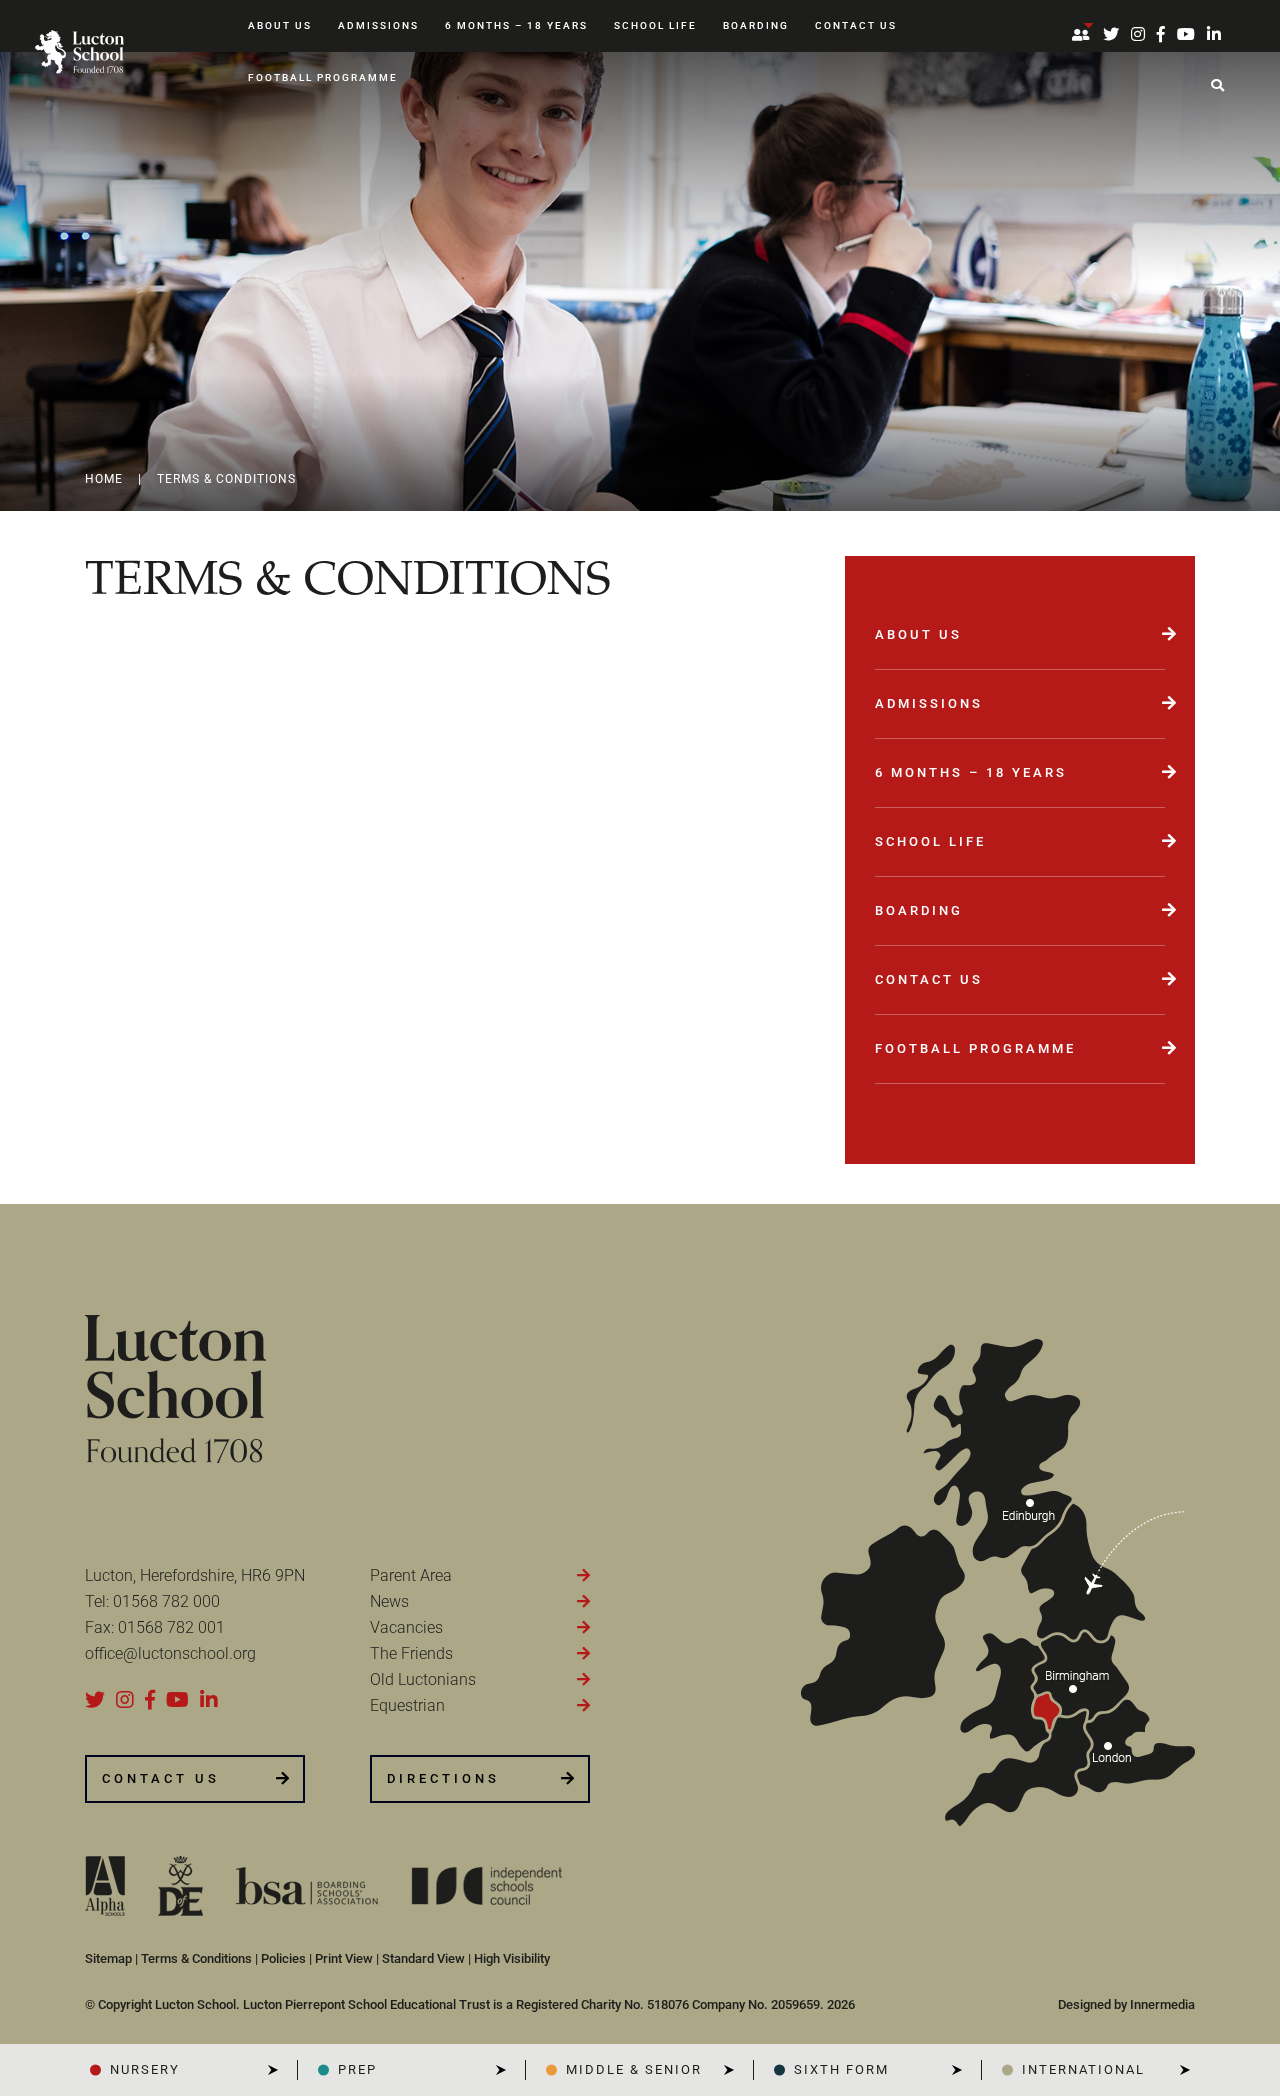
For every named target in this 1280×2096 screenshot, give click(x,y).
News (389, 1601)
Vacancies (406, 1627)
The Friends (411, 1653)
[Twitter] (1111, 34)
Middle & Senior (634, 2069)
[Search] (1217, 86)
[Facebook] (1161, 34)
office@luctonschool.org (170, 1653)
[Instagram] (1138, 34)
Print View (344, 1958)
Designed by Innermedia (1126, 2004)
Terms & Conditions (196, 1958)
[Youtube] (1186, 34)
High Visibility (512, 1958)
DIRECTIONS (443, 1778)
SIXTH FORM (841, 2069)
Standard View (423, 1958)
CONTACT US (161, 1778)
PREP (357, 2069)
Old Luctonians (423, 1679)
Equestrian (407, 1705)
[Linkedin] (1214, 34)
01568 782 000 (166, 1601)
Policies (283, 1958)
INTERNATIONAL (1083, 2069)
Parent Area (411, 1575)
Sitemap (108, 1958)
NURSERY (145, 2069)
